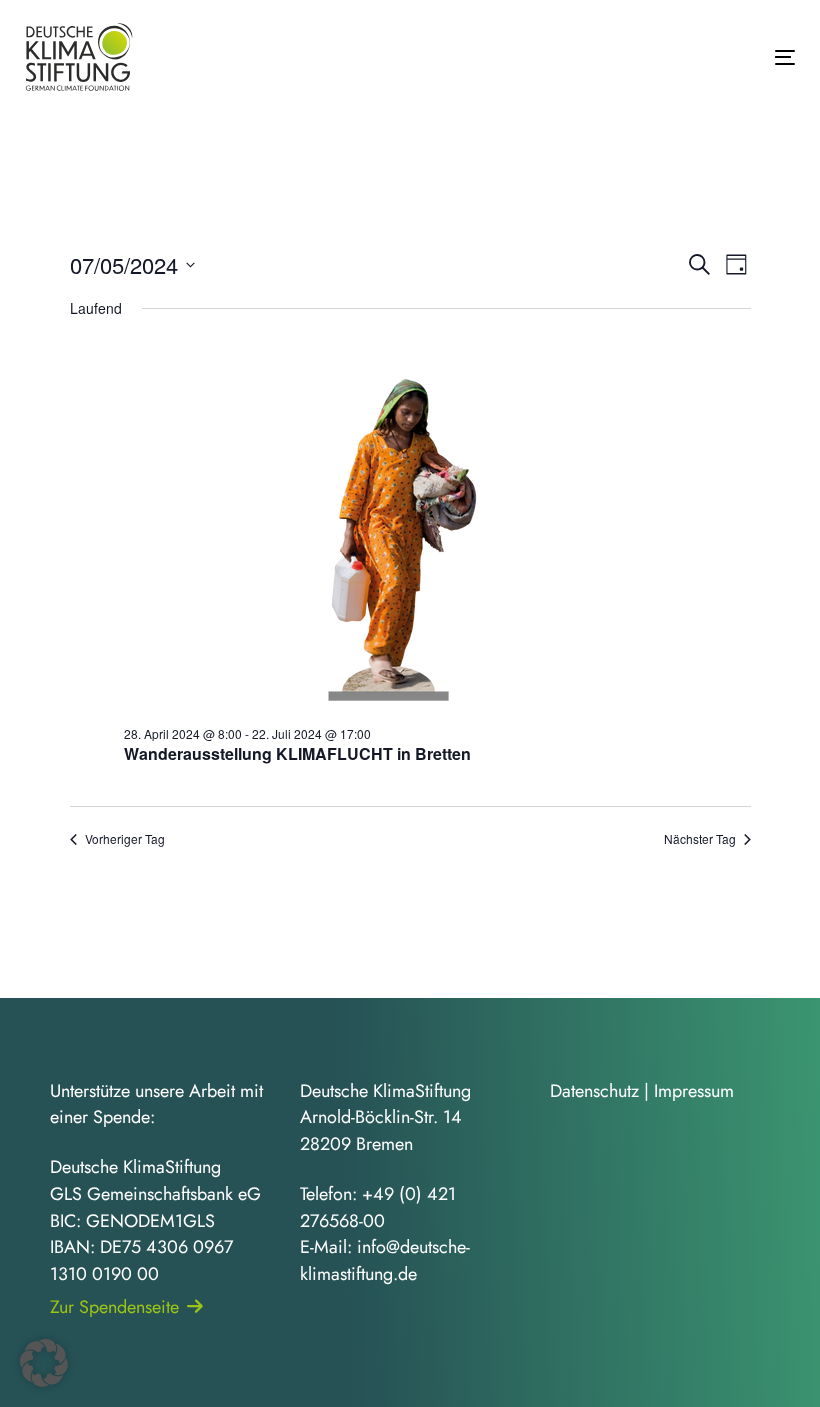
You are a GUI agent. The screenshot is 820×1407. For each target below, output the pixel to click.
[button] (44, 1363)
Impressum (694, 1091)
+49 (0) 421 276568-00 (378, 1207)
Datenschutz (594, 1091)
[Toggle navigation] (666, 57)
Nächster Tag (700, 839)
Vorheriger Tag (125, 839)
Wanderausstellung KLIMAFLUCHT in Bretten (297, 753)
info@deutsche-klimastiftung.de (385, 1260)
